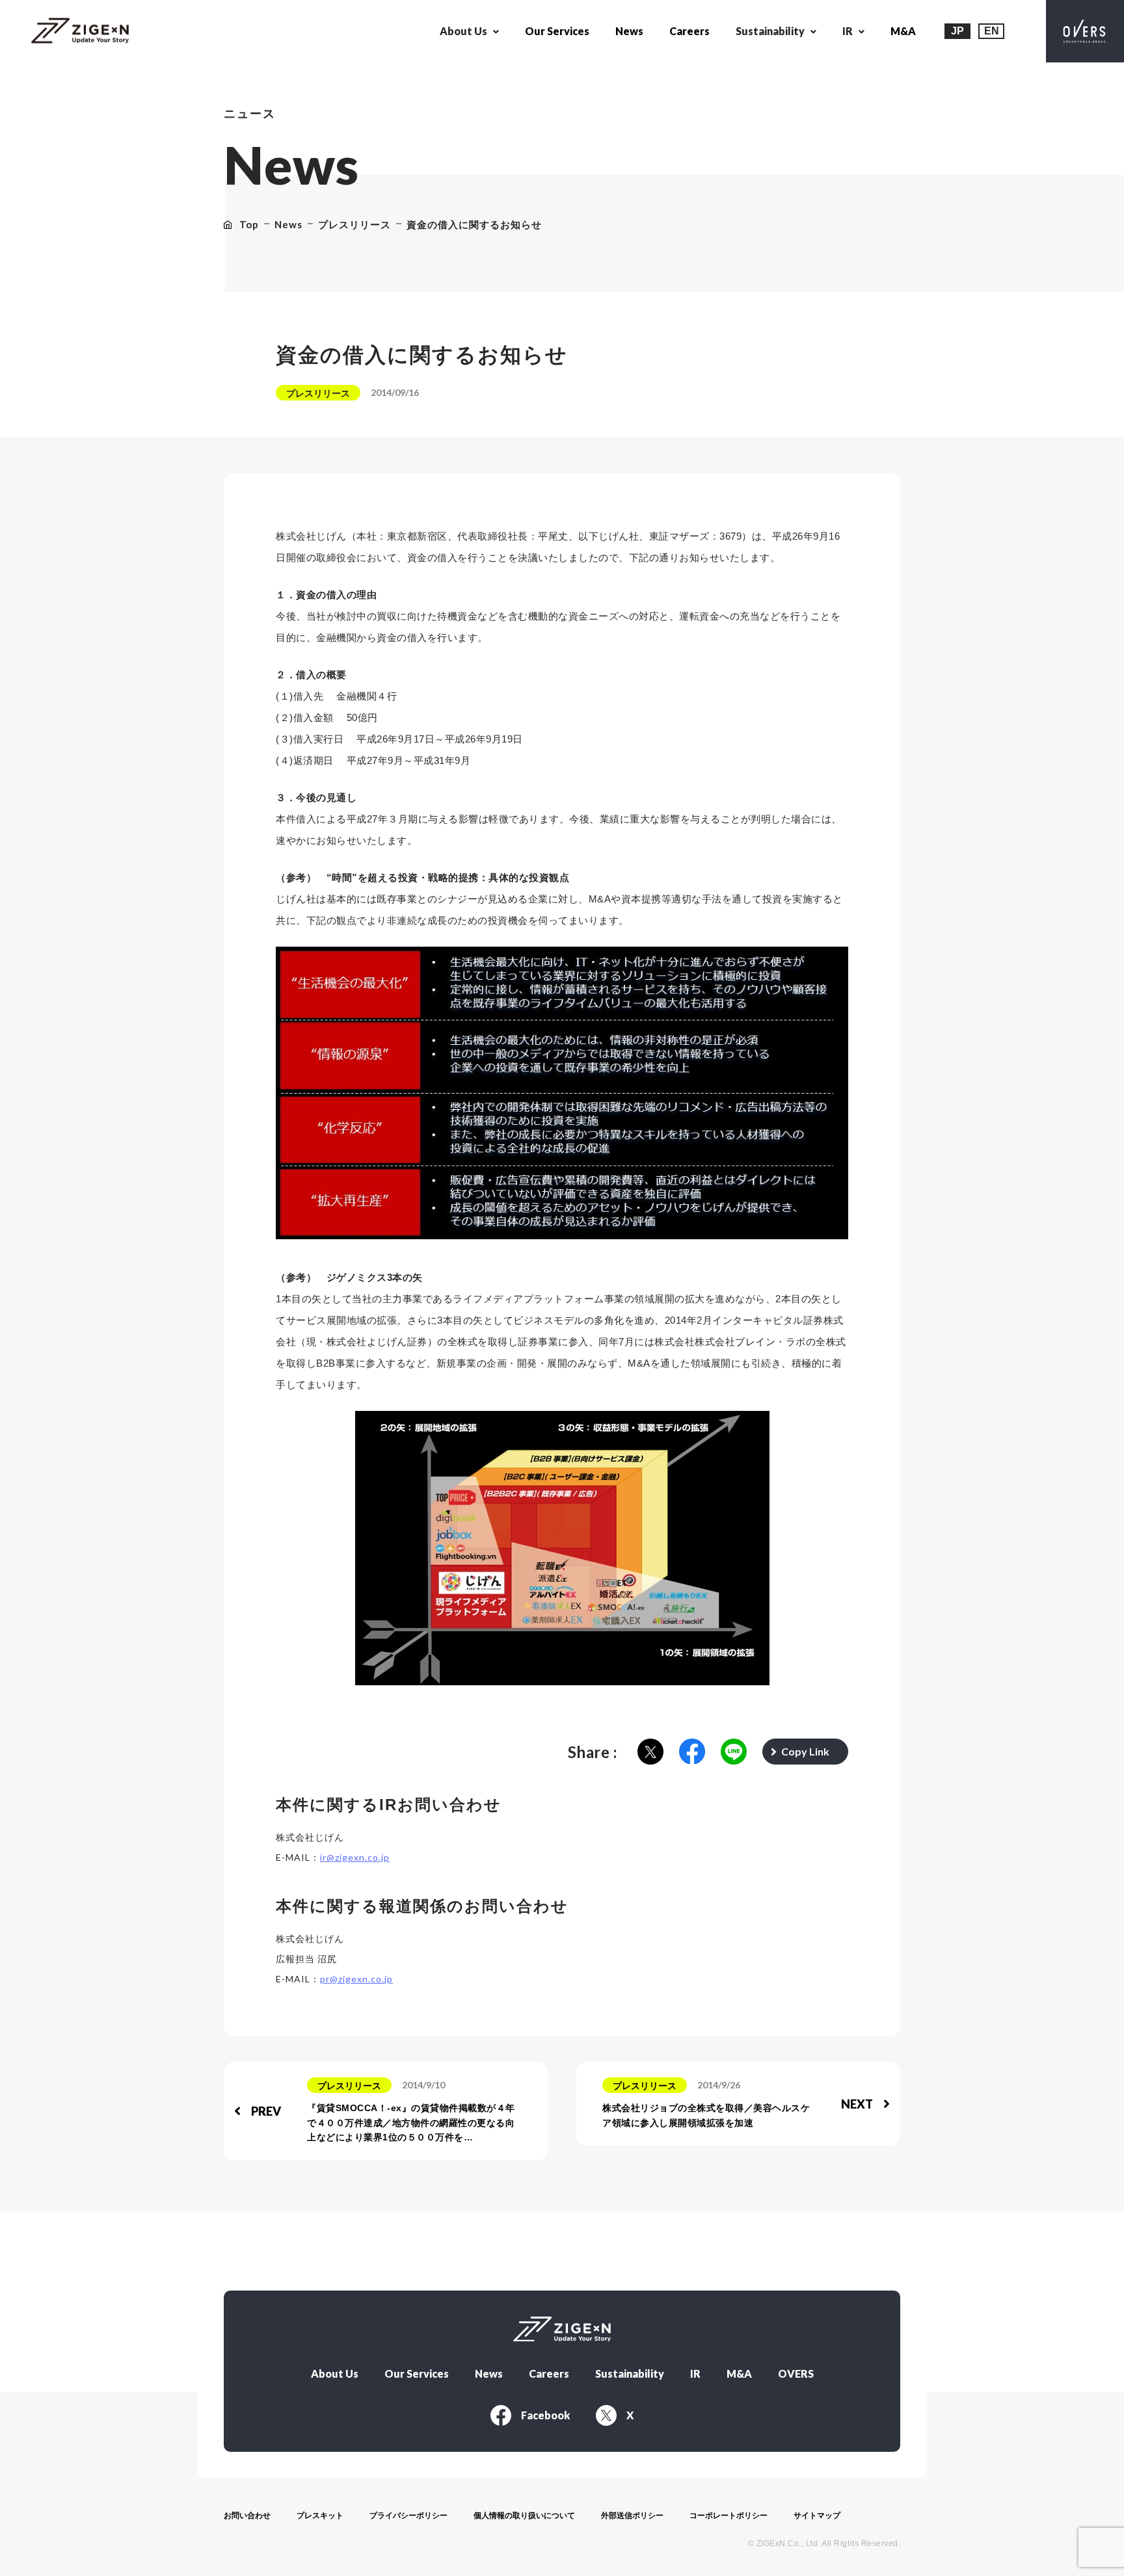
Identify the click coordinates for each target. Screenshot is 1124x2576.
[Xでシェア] (650, 1753)
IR (695, 2374)
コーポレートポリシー (729, 2516)
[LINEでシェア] (734, 1753)
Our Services (557, 31)
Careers (689, 31)
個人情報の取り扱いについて (524, 2516)
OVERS (796, 2374)
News (629, 31)
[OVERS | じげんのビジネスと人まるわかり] (1085, 31)
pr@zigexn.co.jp (356, 1979)
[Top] (80, 32)
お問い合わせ (247, 2516)
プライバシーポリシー (408, 2516)
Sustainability (630, 2374)
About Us (335, 2374)
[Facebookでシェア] (692, 1753)
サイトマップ (817, 2516)
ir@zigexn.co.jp (355, 1857)
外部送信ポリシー (632, 2516)
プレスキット (320, 2516)
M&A (903, 31)
